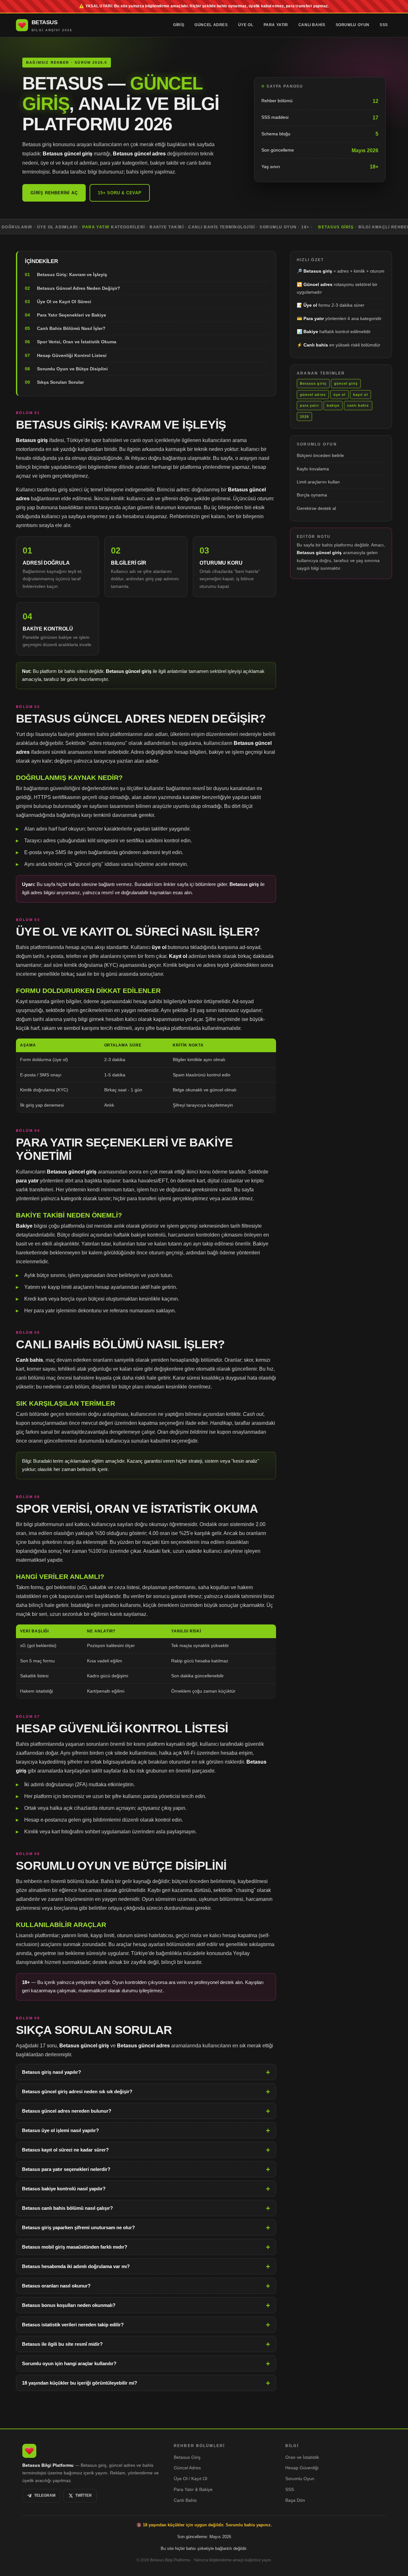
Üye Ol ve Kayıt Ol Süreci (64, 302)
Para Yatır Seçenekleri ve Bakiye (72, 315)
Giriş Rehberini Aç (54, 193)
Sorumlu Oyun (353, 25)
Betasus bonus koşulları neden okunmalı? (69, 2305)
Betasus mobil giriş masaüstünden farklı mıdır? (75, 2247)
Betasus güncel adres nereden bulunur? (67, 2111)
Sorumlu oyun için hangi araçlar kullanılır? (69, 2363)
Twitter (84, 2495)
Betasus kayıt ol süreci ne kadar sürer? (65, 2150)
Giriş (179, 25)
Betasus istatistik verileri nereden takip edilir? (73, 2325)
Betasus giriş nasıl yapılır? (51, 2072)
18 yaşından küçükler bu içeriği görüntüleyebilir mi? (80, 2383)
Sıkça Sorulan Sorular (60, 382)
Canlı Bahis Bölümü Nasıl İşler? (71, 329)
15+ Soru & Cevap (120, 193)
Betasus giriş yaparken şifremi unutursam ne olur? (78, 2227)
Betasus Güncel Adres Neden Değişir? (79, 288)
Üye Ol (246, 25)
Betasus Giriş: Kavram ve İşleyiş (72, 275)
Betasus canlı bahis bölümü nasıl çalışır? (67, 2208)
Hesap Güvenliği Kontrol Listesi (72, 355)
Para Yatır (276, 25)
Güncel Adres (211, 25)
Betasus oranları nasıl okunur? (56, 2286)
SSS (384, 25)
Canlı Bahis (312, 25)
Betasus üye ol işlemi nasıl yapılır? (60, 2130)
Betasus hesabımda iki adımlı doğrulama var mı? (76, 2266)
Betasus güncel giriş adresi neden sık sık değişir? (77, 2091)
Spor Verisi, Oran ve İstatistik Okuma (77, 342)
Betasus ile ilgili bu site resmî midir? (62, 2344)
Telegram (45, 2495)
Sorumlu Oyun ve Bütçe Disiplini (72, 369)
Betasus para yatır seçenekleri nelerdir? (66, 2169)
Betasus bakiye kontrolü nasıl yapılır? (64, 2189)
